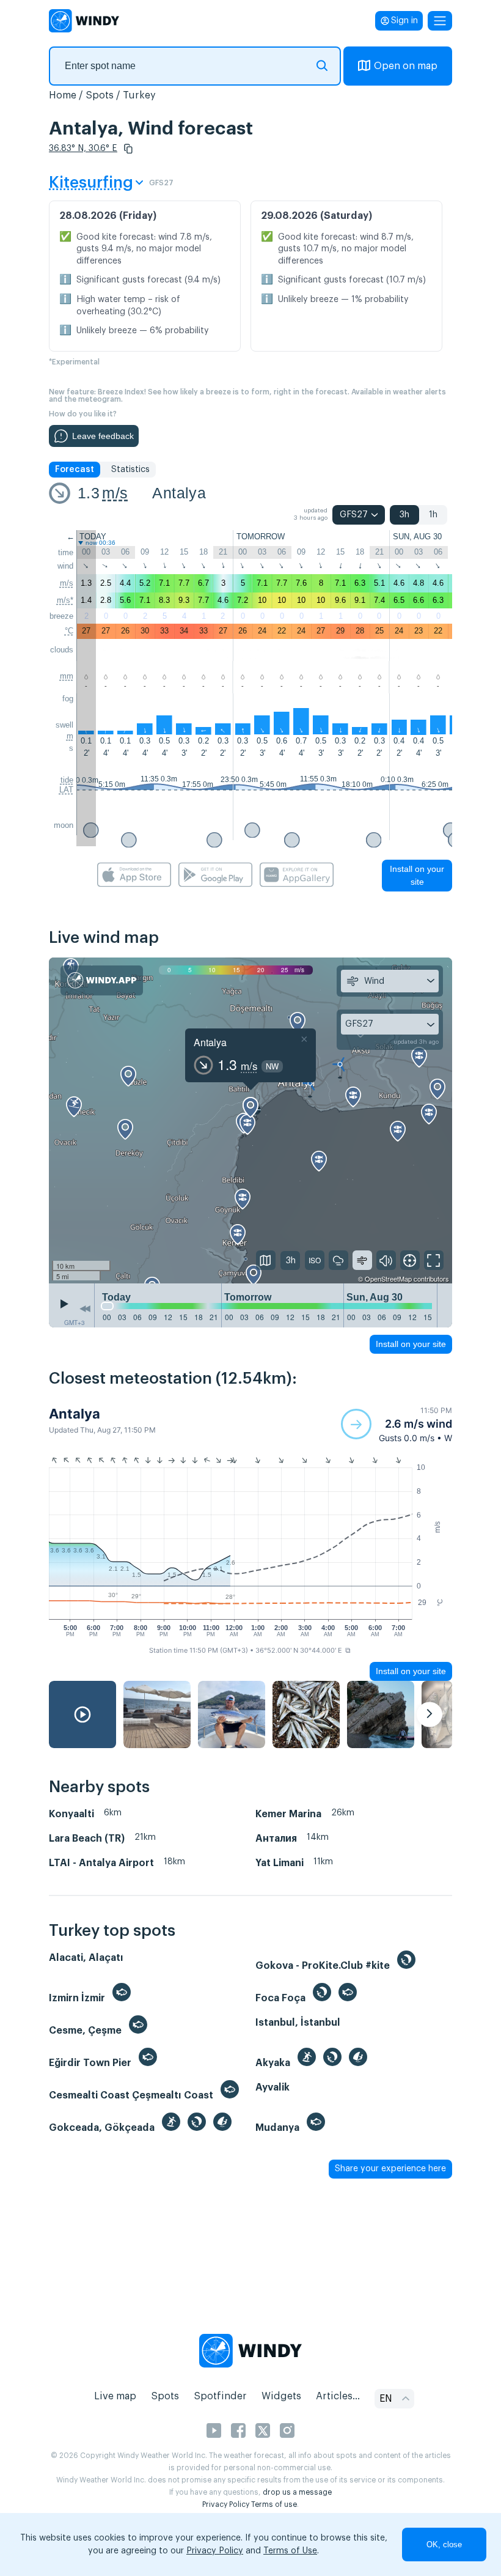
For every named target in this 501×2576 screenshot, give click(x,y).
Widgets (281, 2396)
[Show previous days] (85, 1308)
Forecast (75, 470)
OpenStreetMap (388, 1279)
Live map (115, 2396)
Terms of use (274, 2504)
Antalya (179, 493)
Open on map (406, 66)
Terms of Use (290, 2551)
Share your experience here (390, 2169)
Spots (100, 95)
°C (69, 631)
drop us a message (297, 2492)
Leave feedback (103, 436)
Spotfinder (220, 2396)
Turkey (139, 95)
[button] (128, 149)
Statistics (130, 470)
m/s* (65, 600)
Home (63, 95)
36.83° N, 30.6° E (83, 149)
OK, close (444, 2545)
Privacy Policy (226, 2504)
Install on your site (417, 875)
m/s (115, 493)
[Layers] (266, 1260)
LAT (66, 790)
